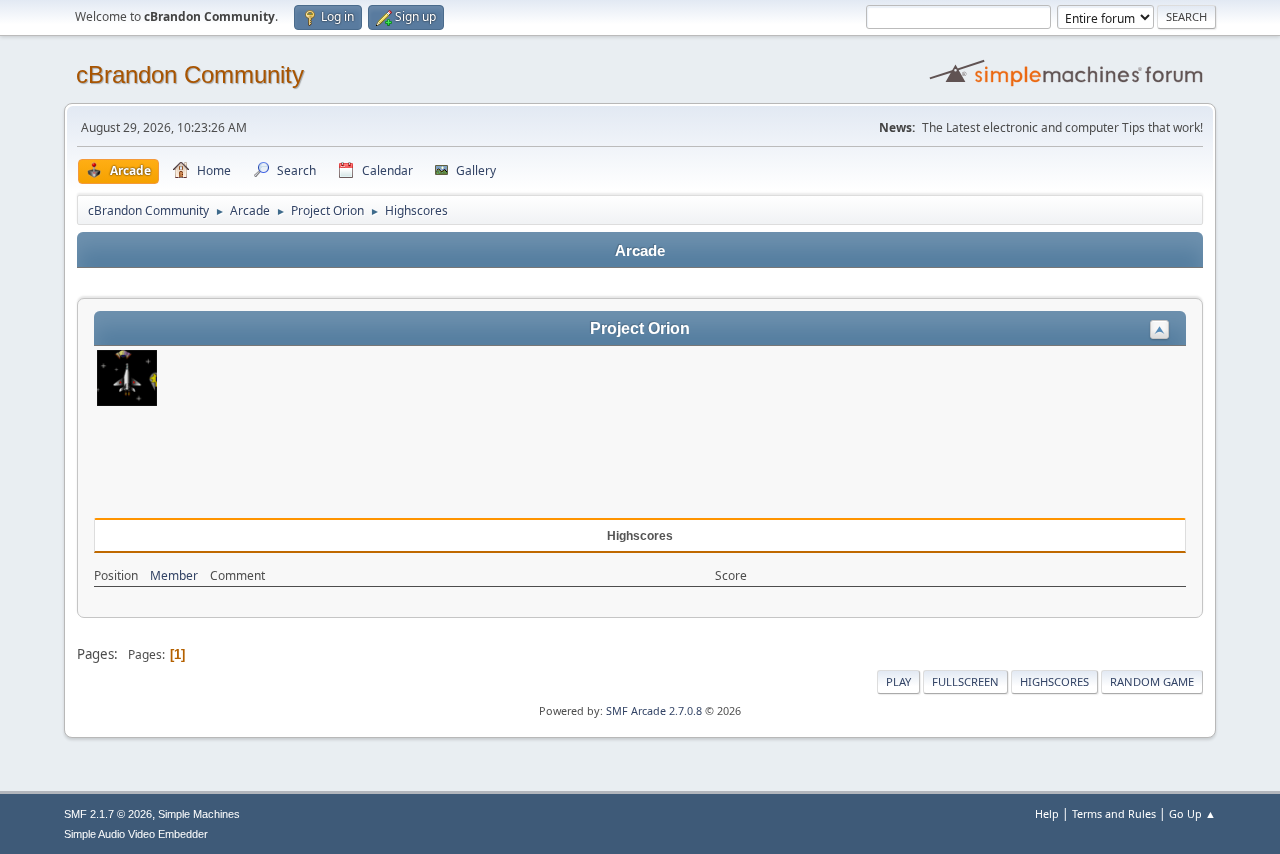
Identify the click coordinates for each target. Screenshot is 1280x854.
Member (174, 575)
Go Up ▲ (1192, 813)
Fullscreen (965, 681)
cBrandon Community (190, 74)
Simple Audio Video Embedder (136, 834)
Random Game (1152, 681)
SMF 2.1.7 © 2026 (108, 814)
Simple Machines (199, 814)
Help (1047, 813)
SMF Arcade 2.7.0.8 (654, 710)
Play (898, 681)
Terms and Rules (1114, 813)
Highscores (1054, 681)
